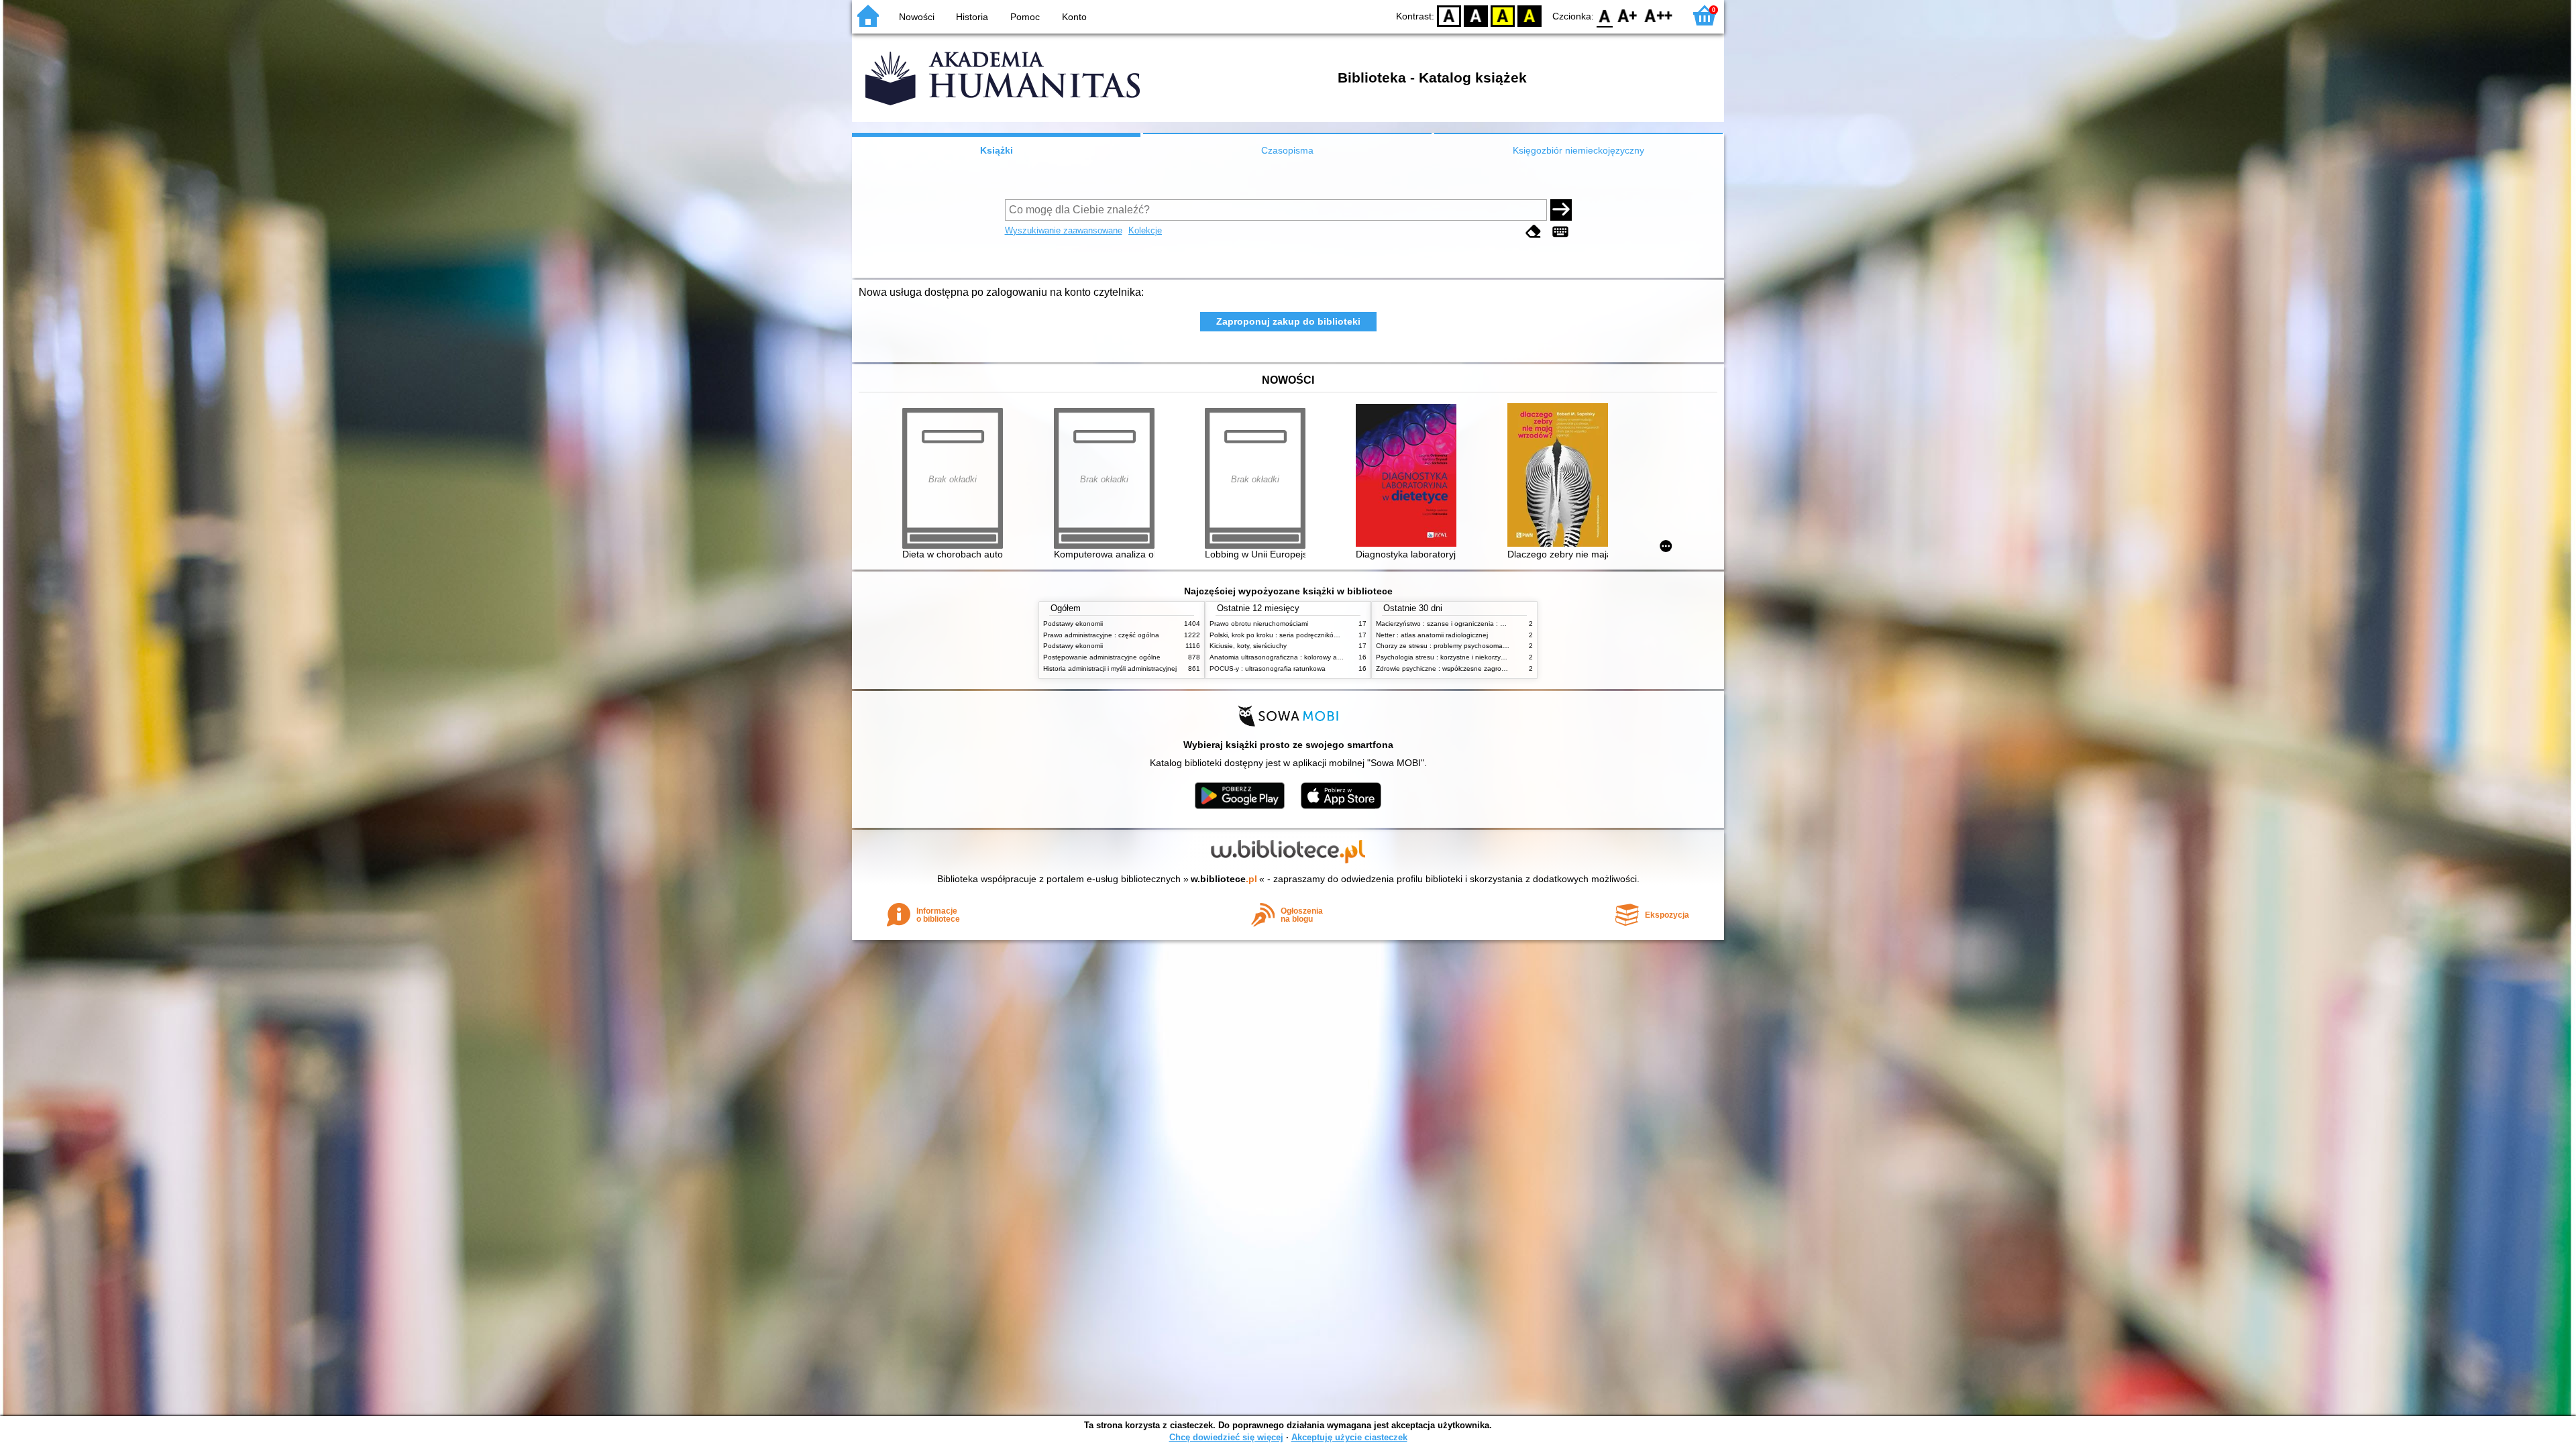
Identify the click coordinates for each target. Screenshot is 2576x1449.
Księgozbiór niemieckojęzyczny (1578, 150)
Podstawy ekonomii (1073, 624)
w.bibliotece (1224, 879)
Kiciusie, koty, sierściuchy (1248, 646)
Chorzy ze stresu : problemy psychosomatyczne (1449, 646)
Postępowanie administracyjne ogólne (1102, 657)
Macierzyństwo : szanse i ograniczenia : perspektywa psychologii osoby (1486, 624)
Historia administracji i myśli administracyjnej (1110, 668)
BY (1529, 15)
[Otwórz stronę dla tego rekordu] (1409, 477)
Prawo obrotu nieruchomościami (1259, 624)
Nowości (917, 17)
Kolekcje (1145, 230)
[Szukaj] (1561, 210)
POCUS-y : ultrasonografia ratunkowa (1268, 668)
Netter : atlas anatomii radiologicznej (1432, 635)
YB (1503, 15)
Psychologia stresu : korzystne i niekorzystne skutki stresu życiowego (1482, 657)
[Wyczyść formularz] (1534, 232)
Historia (972, 17)
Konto (1074, 17)
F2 (1659, 15)
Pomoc (1025, 17)
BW (1476, 15)
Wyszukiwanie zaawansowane (1064, 230)
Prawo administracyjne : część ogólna (1101, 635)
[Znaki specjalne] (1560, 232)
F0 (1605, 15)
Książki (997, 150)
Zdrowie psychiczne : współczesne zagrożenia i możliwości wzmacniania (1487, 668)
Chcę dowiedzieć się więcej (1226, 1437)
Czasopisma (1287, 150)
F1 (1628, 15)
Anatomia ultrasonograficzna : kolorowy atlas (1279, 657)
